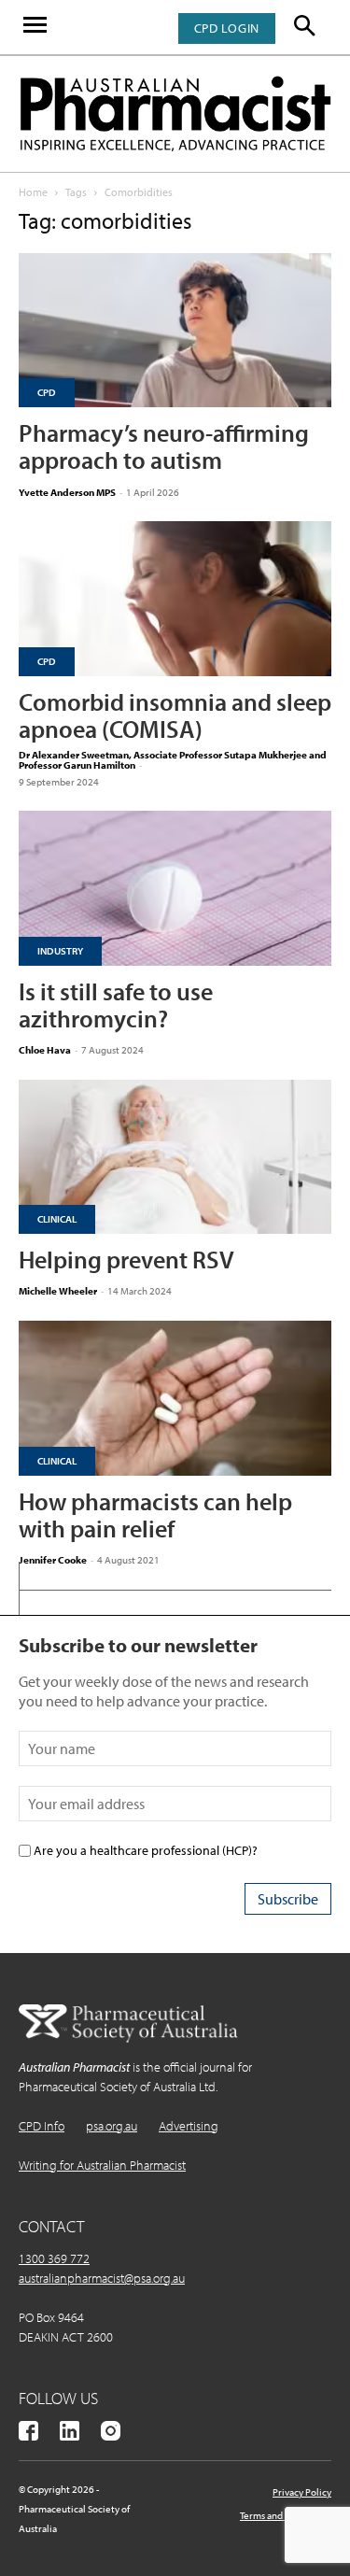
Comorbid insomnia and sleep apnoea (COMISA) (175, 715)
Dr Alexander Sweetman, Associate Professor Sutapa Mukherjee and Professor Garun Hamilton (173, 760)
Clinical (57, 1219)
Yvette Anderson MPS (67, 492)
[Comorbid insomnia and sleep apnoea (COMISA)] (175, 598)
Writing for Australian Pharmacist (102, 2165)
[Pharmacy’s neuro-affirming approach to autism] (175, 330)
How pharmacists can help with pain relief (155, 1515)
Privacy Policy (302, 2492)
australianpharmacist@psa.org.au (102, 2278)
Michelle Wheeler (58, 1291)
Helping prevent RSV (126, 1260)
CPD (47, 392)
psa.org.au (112, 2126)
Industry (60, 951)
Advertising (189, 2126)
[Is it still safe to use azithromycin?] (175, 888)
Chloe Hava (45, 1050)
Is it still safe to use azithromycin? (116, 1005)
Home (33, 192)
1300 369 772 (54, 2258)
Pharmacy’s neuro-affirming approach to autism (164, 446)
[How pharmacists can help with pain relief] (175, 1398)
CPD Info (42, 2126)
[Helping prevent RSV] (175, 1157)
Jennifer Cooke (53, 1560)
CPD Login (227, 28)
